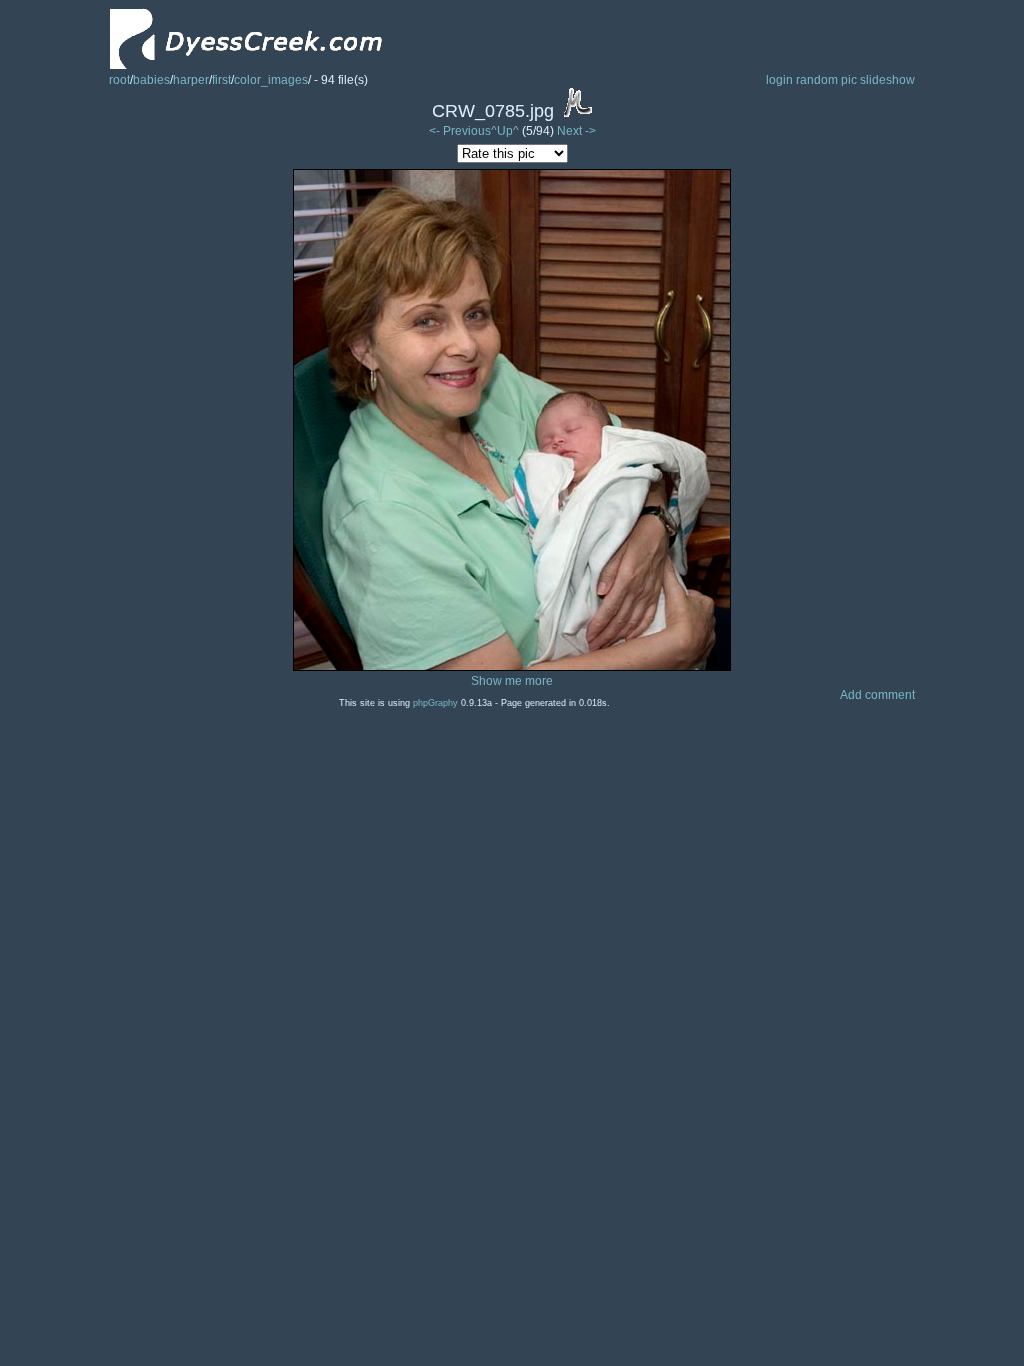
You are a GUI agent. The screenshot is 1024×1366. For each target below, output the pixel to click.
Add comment (877, 695)
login (779, 80)
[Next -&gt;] (512, 667)
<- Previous (460, 131)
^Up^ (505, 131)
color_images (271, 80)
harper (191, 80)
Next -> (576, 131)
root (119, 80)
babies (151, 80)
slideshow (887, 80)
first (221, 80)
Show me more (512, 681)
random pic (826, 80)
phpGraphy (435, 703)
